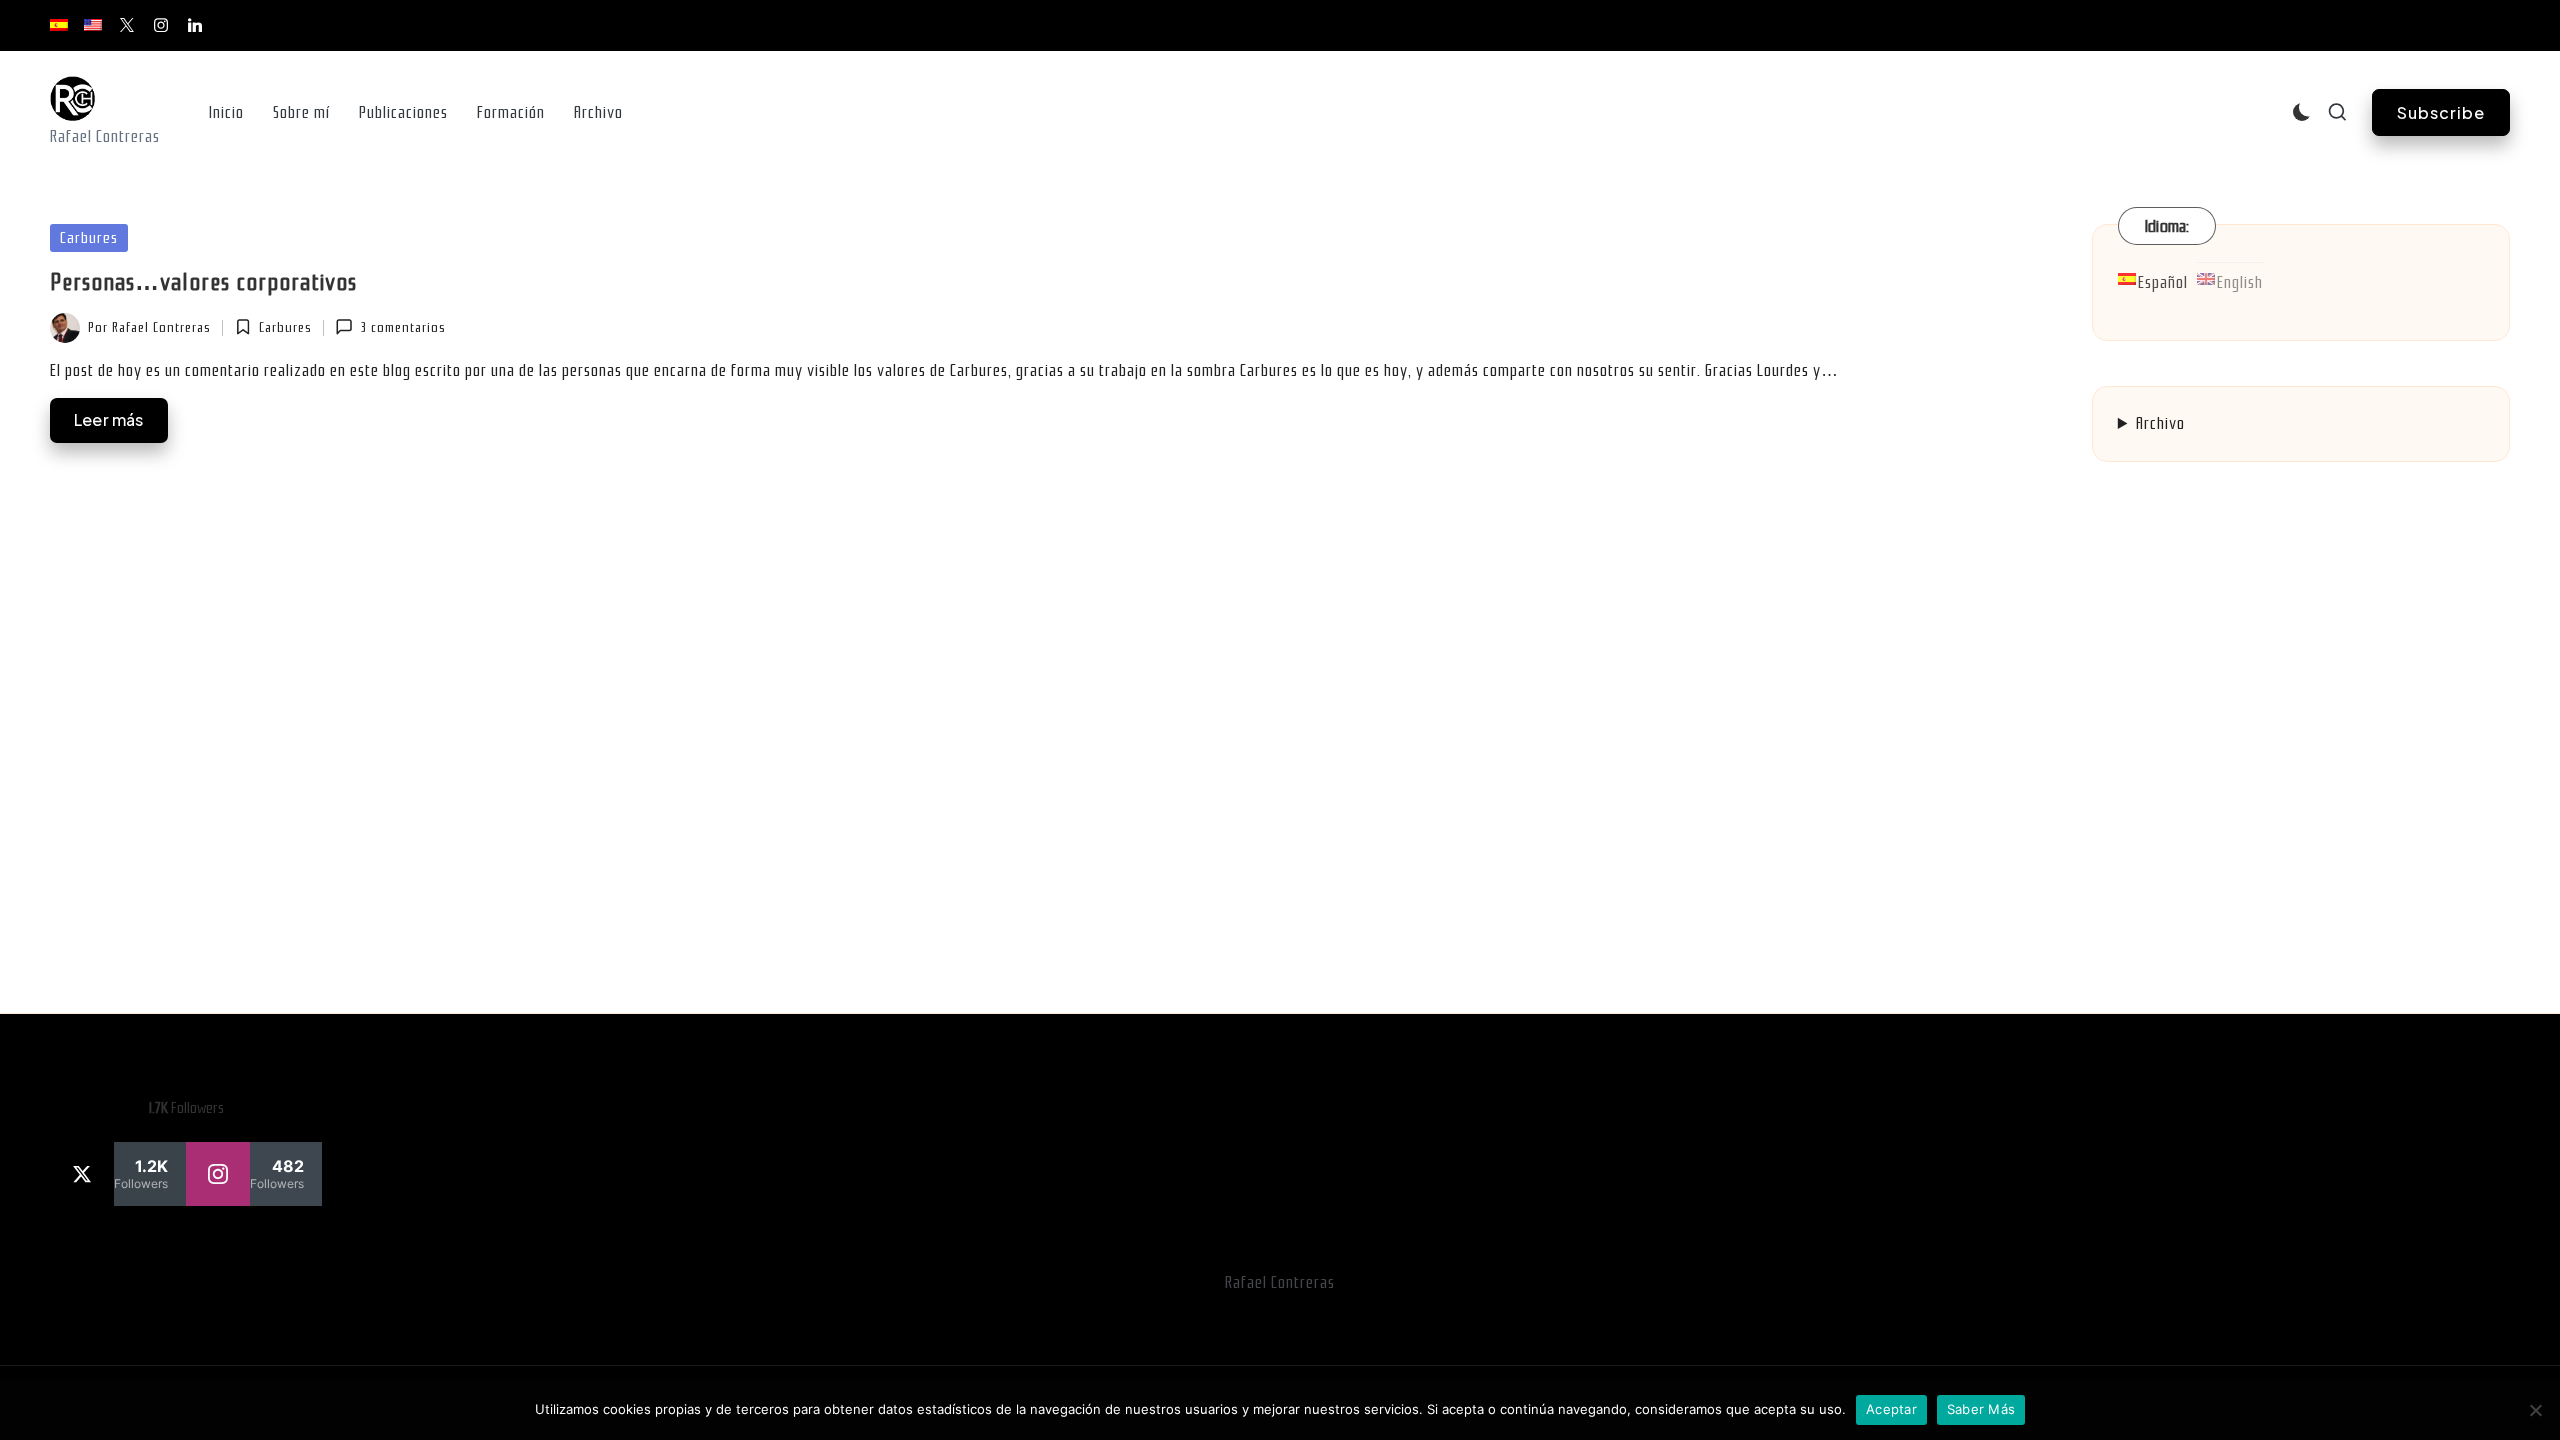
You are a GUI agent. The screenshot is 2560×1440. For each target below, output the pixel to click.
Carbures (89, 238)
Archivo (2160, 423)
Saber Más (1981, 1409)
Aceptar (1891, 1409)
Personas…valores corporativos (203, 282)
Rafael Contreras (1280, 1282)
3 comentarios (403, 327)
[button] (2441, 112)
